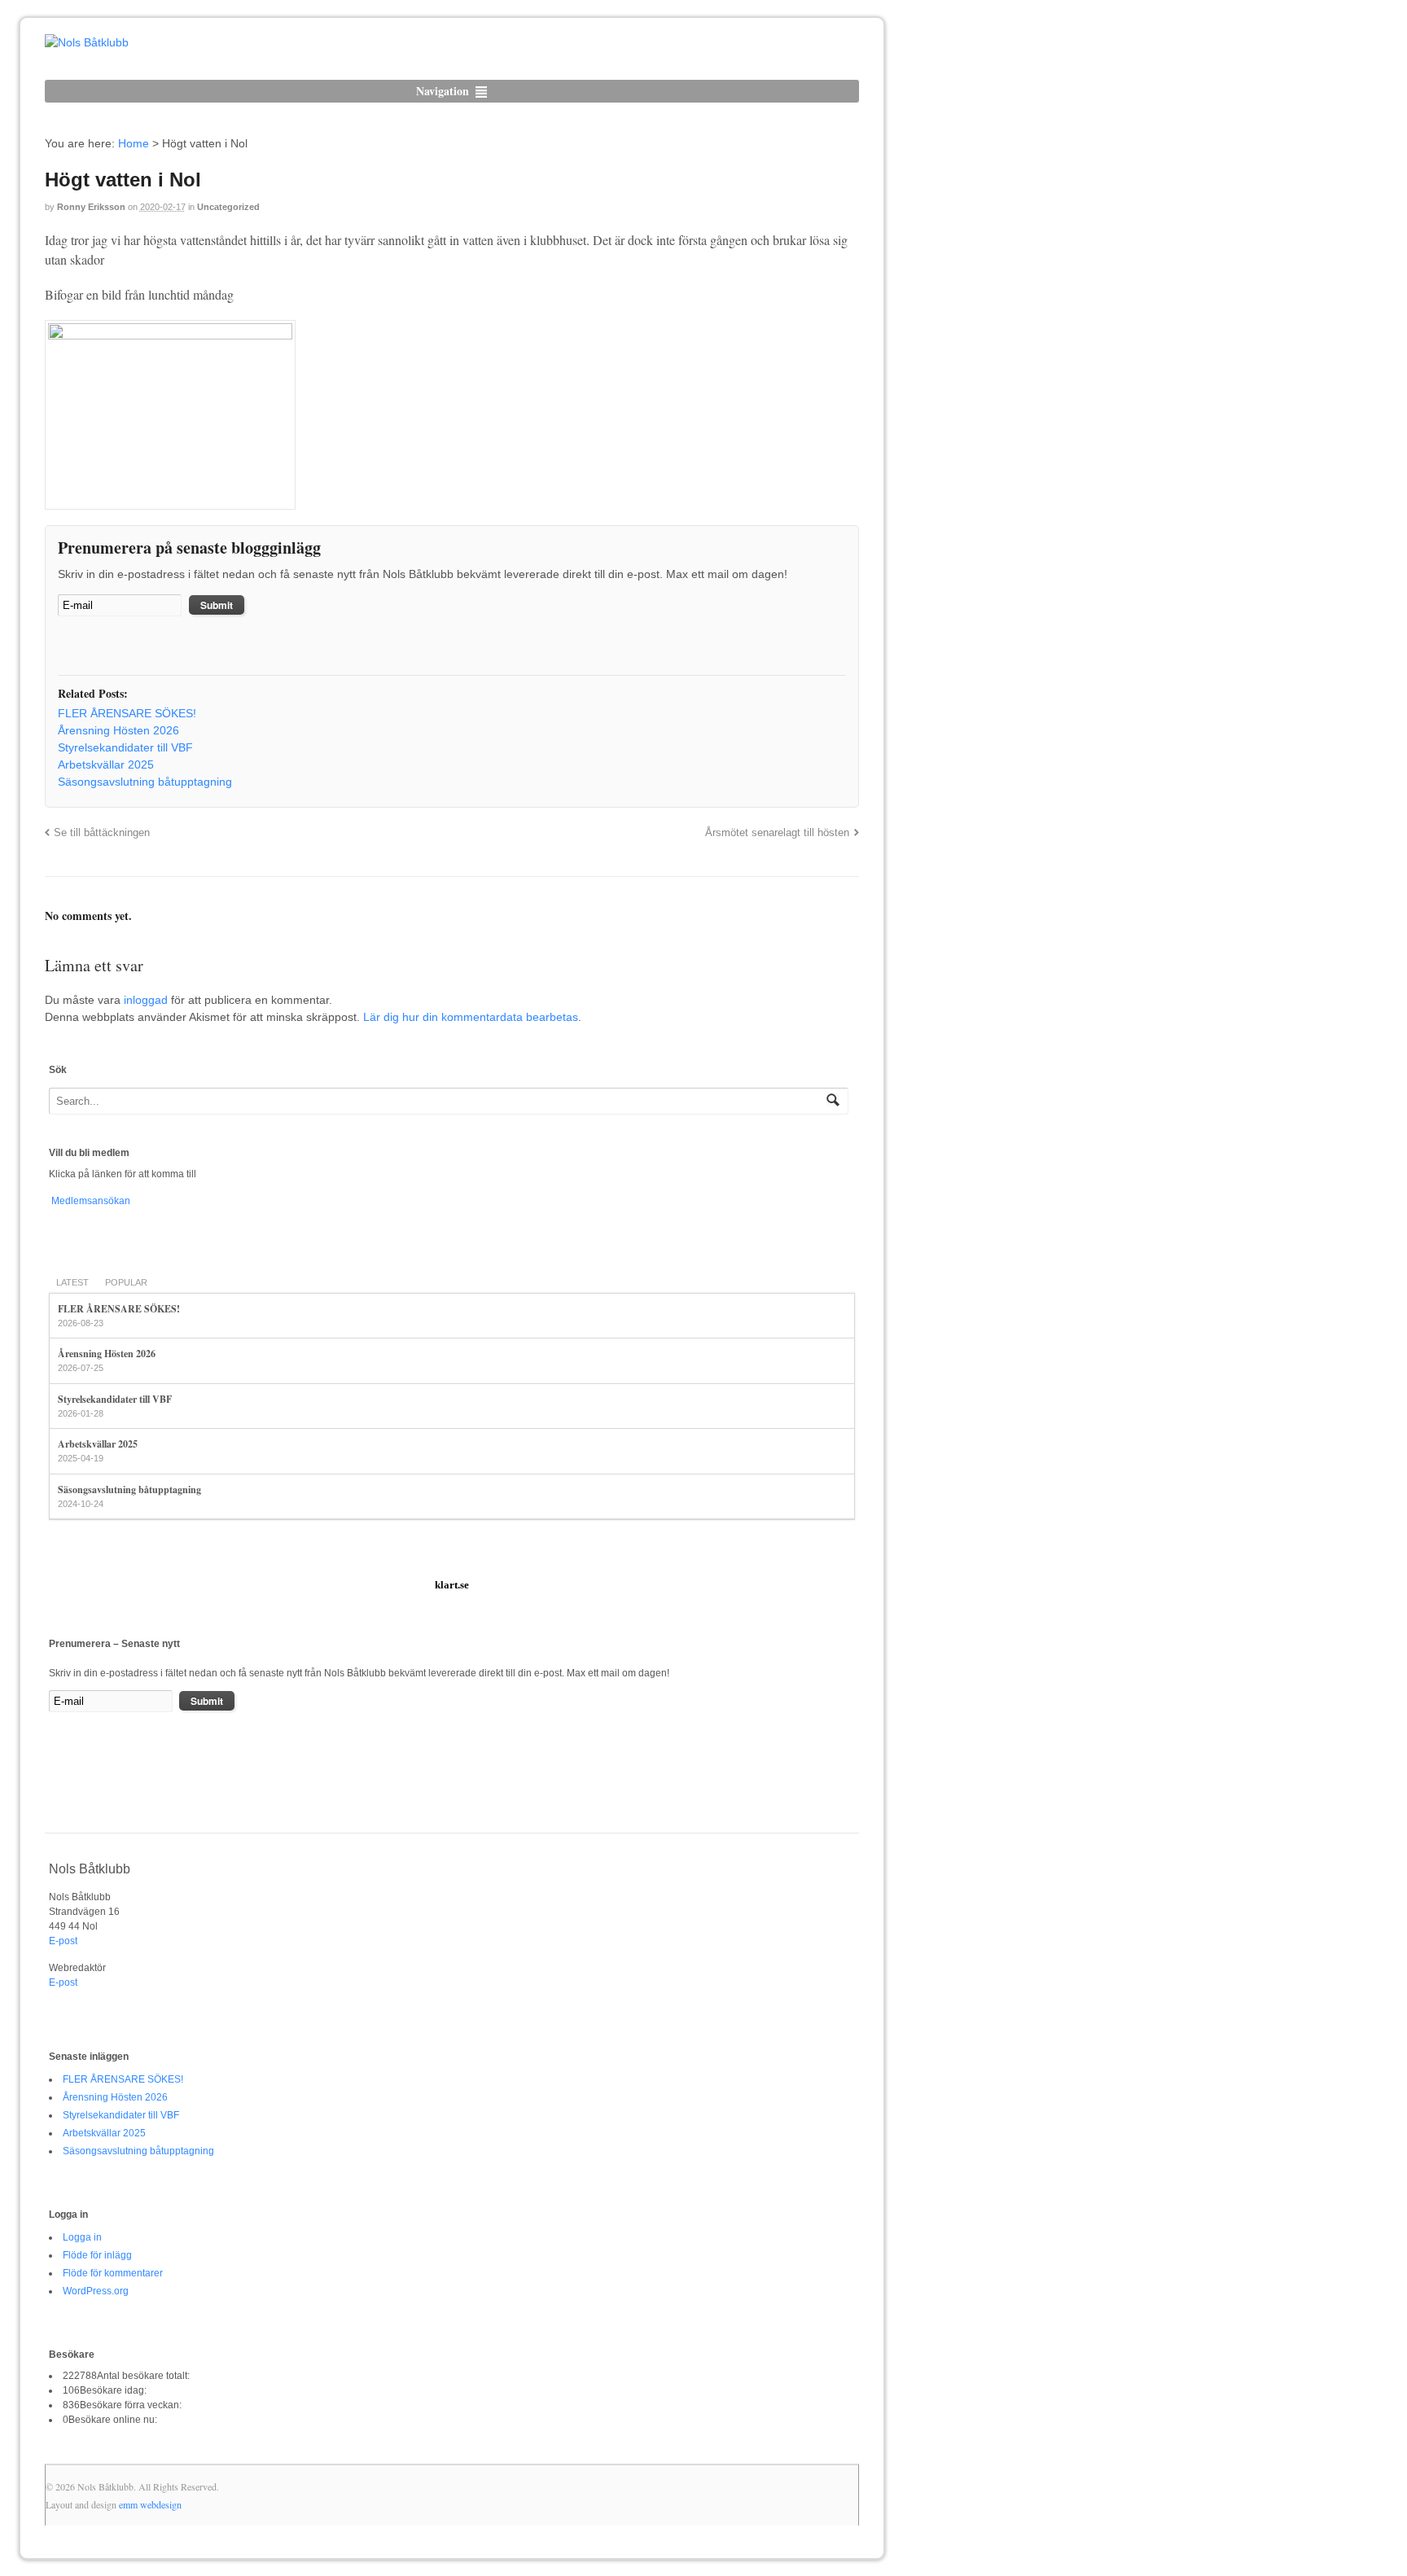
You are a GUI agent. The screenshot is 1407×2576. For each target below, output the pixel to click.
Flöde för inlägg (97, 2255)
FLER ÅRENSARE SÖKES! (119, 1309)
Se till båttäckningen (102, 833)
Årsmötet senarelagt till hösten (777, 833)
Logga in (82, 2237)
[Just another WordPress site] (87, 42)
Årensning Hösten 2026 (107, 1354)
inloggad (146, 1000)
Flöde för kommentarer (113, 2273)
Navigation (443, 91)
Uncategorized (228, 207)
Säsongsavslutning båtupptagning (129, 1490)
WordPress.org (96, 2291)
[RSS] (70, 647)
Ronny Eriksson (91, 207)
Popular (126, 1282)
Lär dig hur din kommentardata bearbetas (471, 1017)
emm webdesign (150, 2504)
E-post (63, 1941)
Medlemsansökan (90, 1201)
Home (134, 143)
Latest (72, 1282)
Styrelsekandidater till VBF (115, 1399)
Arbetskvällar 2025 (98, 1444)
